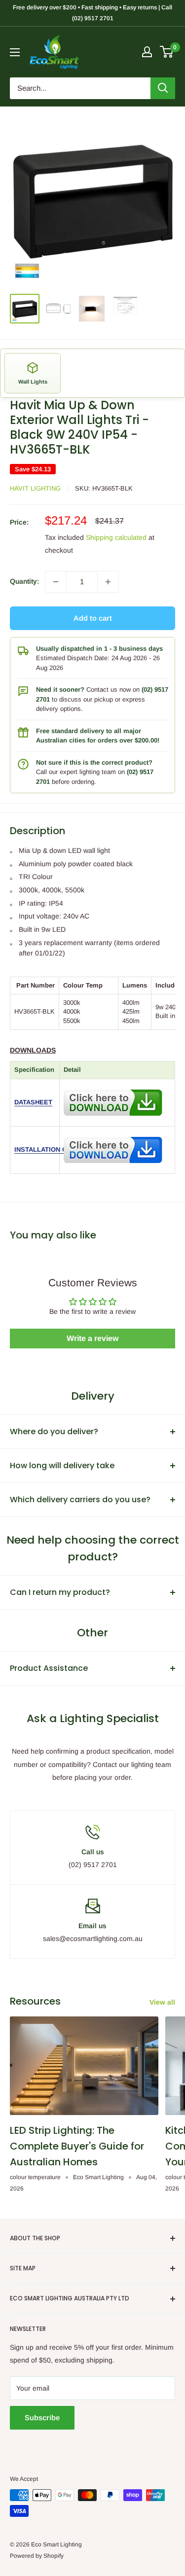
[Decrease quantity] (56, 582)
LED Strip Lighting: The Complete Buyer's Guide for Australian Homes (77, 2146)
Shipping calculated (116, 537)
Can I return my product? (60, 1592)
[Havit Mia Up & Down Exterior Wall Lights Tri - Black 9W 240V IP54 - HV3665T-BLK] (113, 1087)
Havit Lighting (35, 488)
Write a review (92, 1338)
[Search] (163, 88)
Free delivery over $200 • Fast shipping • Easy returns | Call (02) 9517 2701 (92, 13)
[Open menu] (15, 52)
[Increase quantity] (108, 582)
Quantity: (24, 581)
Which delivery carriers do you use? (80, 1500)
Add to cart (93, 618)
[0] (167, 52)
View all (162, 2002)
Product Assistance (49, 1668)
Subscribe (42, 2417)
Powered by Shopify (37, 2556)
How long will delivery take (62, 1465)
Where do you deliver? (54, 1431)
